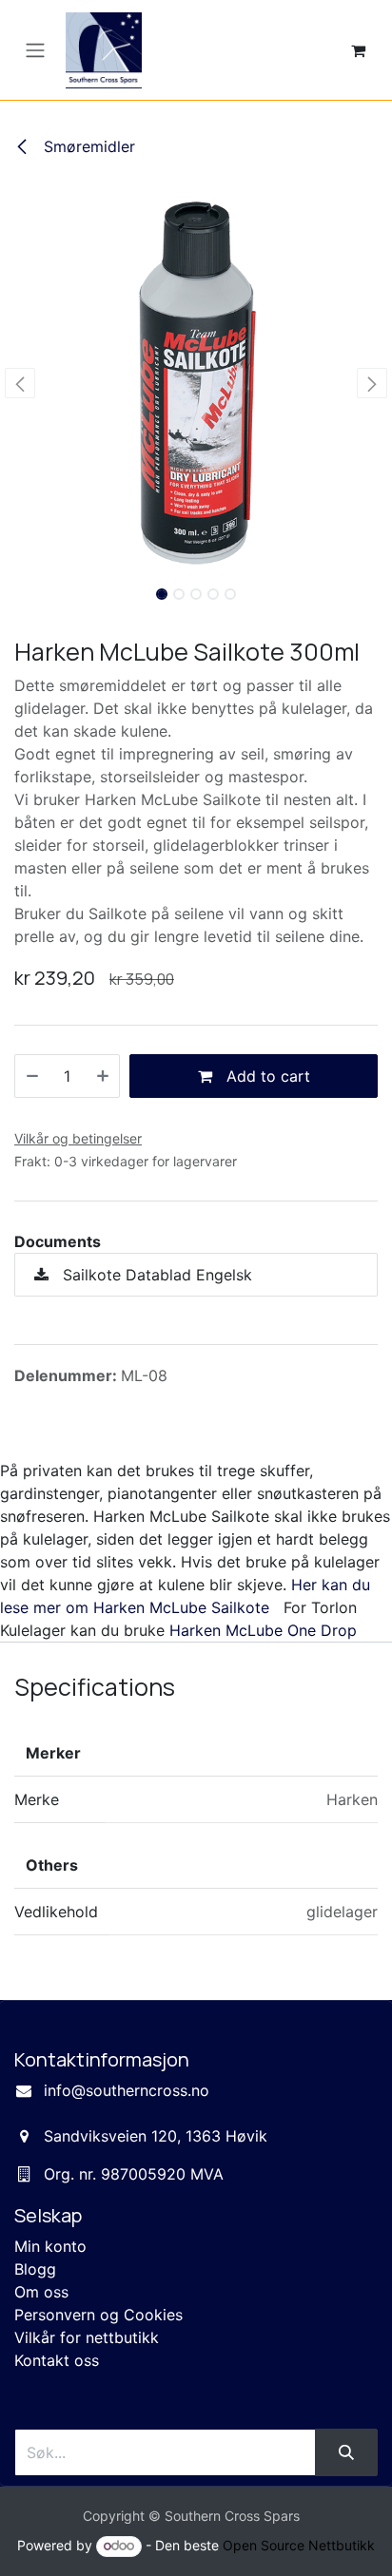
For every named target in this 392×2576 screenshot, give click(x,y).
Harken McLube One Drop (263, 1630)
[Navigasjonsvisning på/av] (35, 50)
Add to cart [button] (266, 1076)
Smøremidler (87, 146)
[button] (20, 383)
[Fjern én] (32, 1076)
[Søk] (346, 2452)
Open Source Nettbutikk (299, 2545)
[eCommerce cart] (358, 50)
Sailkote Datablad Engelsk (155, 1275)
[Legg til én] (103, 1076)
